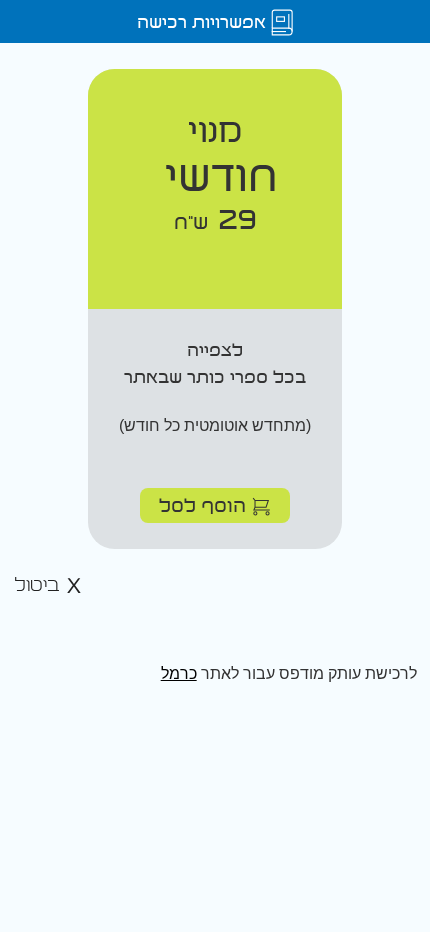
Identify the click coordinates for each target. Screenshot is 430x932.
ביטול (40, 585)
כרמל (179, 673)
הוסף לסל (205, 504)
